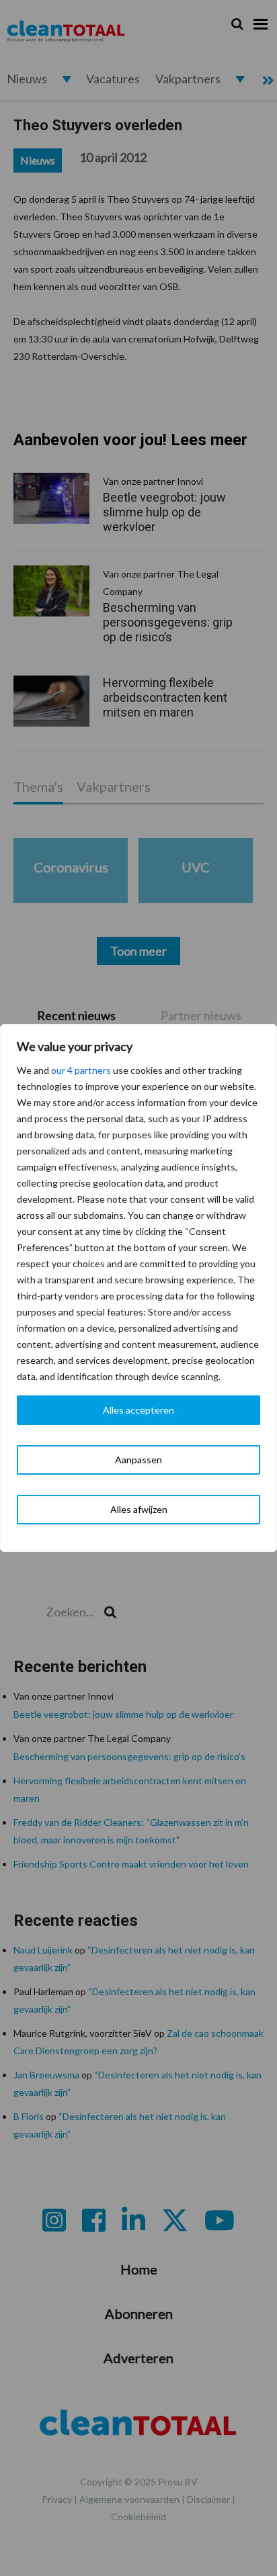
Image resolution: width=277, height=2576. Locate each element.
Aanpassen (138, 1460)
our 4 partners (81, 1070)
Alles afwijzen (139, 1509)
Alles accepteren (138, 1410)
